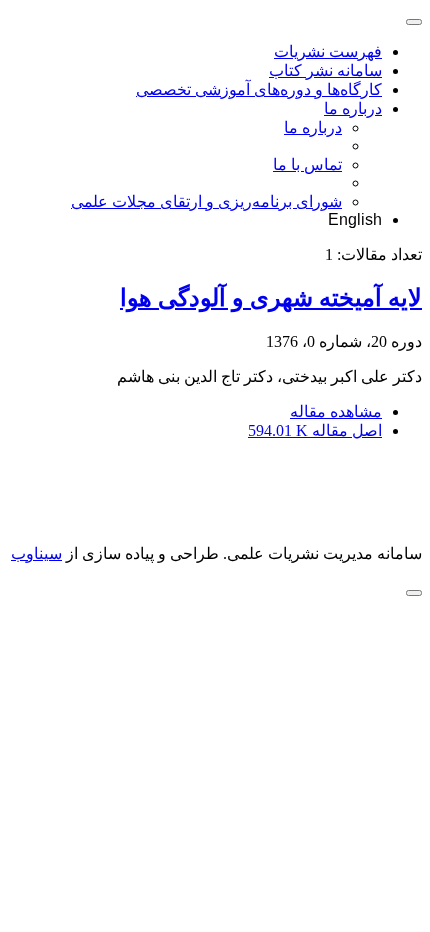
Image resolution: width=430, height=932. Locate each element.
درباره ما (353, 108)
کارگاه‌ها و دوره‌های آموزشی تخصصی (259, 89)
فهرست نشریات (328, 51)
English (355, 219)
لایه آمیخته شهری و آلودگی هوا (271, 298)
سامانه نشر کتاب (325, 70)
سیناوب (36, 553)
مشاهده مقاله (336, 411)
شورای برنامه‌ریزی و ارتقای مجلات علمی (206, 201)
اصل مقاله (315, 430)
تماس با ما (307, 164)
